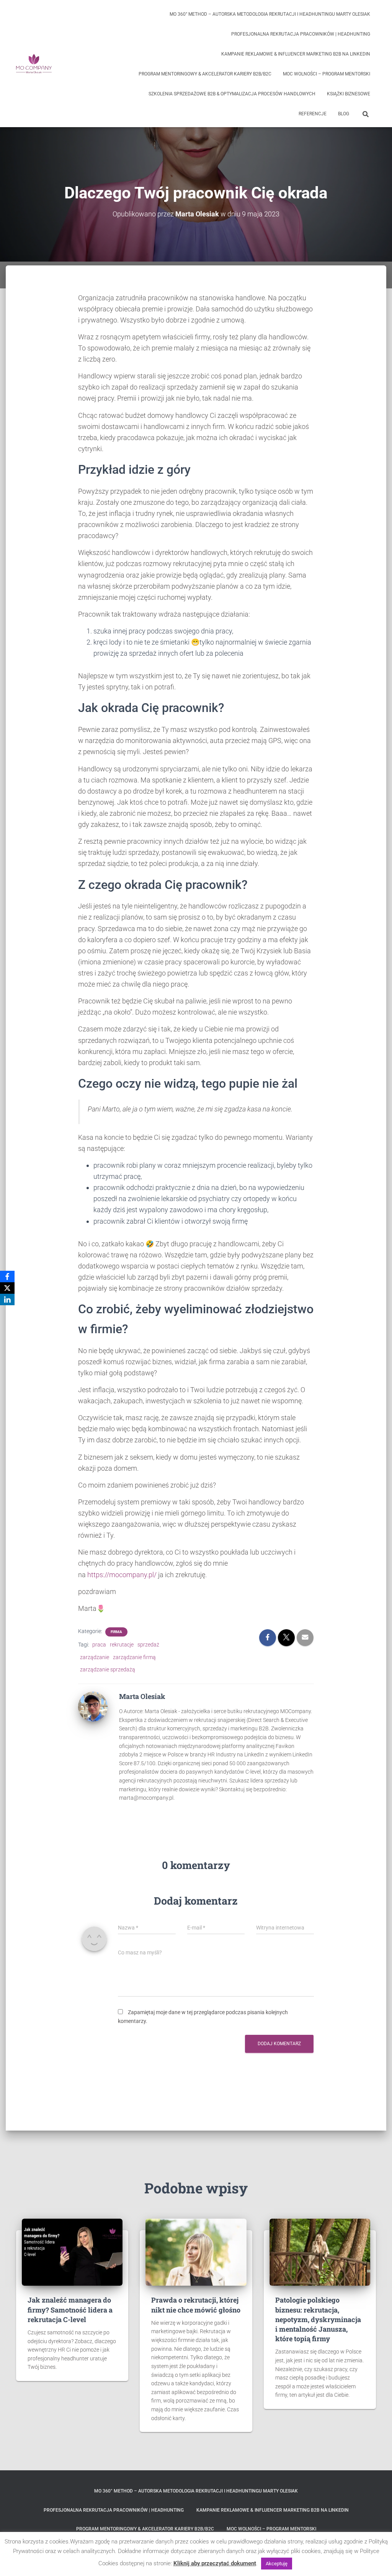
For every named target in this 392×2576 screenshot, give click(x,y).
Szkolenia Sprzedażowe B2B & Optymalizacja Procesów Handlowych (232, 94)
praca (99, 1645)
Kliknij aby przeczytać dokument (215, 2563)
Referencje (313, 114)
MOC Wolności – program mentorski (327, 74)
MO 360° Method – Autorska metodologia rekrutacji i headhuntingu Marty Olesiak (270, 14)
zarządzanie (95, 1657)
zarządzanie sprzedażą (108, 1669)
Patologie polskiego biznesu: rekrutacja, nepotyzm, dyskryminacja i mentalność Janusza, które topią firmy (318, 2319)
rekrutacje (122, 1645)
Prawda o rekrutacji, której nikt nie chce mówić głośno (196, 2305)
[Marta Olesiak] (93, 1706)
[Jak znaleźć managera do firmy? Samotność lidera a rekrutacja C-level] (72, 2252)
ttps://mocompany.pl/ (124, 1575)
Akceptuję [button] (277, 2564)
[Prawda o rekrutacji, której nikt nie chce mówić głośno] (196, 2252)
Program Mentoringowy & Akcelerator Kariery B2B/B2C (205, 74)
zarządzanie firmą (134, 1657)
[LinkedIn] (7, 1299)
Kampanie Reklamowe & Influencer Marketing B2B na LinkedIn (296, 54)
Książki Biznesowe (349, 94)
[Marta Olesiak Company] (34, 64)
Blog (344, 114)
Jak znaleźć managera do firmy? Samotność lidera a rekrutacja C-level (70, 2309)
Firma (116, 1632)
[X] (7, 1288)
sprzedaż (148, 1645)
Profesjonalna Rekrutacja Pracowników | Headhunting (301, 34)
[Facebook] (7, 1277)
